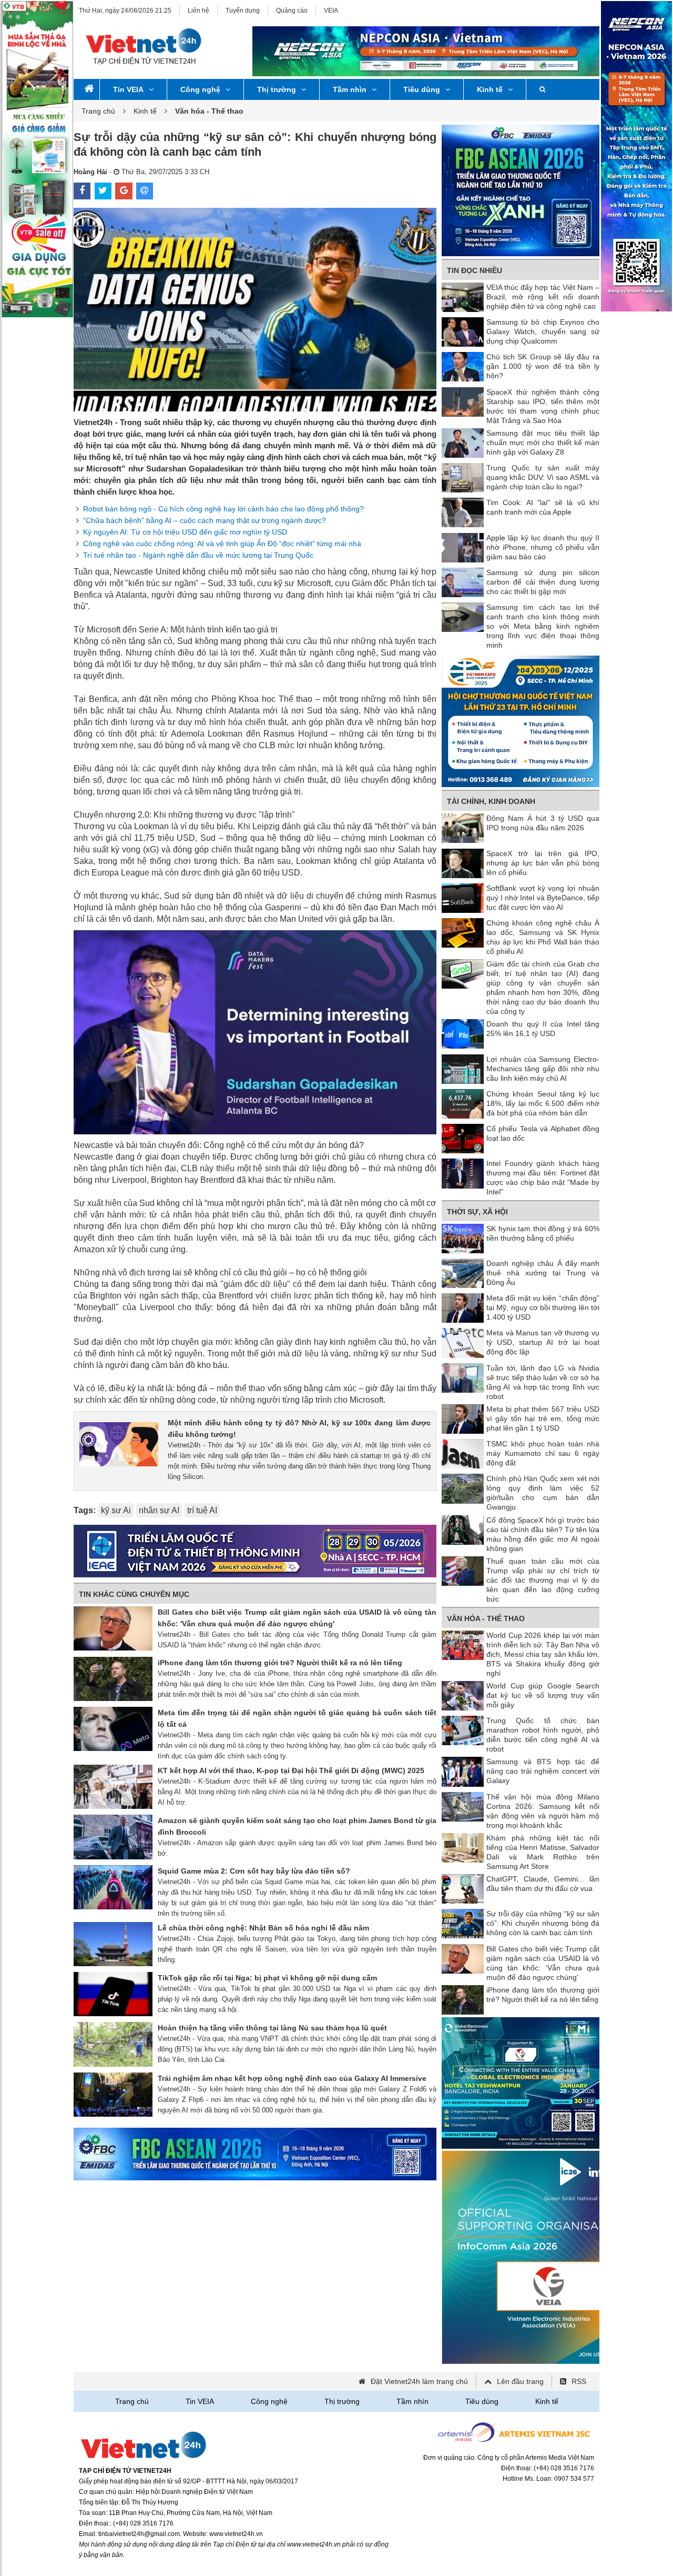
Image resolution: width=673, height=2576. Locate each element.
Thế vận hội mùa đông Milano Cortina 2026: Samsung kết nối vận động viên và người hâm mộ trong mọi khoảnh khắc (543, 1811)
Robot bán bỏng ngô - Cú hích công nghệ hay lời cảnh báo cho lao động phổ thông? (223, 509)
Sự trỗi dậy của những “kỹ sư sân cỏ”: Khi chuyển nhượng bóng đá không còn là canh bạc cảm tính (543, 1923)
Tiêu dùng (422, 89)
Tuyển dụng (243, 11)
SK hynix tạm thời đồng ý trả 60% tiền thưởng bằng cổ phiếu (543, 1233)
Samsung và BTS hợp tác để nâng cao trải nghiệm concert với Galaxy (543, 1771)
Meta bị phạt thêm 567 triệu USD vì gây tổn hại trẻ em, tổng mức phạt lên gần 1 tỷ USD (543, 1418)
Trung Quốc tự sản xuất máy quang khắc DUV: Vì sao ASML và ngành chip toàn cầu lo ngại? (543, 477)
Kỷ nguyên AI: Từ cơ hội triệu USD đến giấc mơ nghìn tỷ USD (185, 532)
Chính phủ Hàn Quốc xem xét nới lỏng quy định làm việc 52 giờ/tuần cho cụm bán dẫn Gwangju (543, 1493)
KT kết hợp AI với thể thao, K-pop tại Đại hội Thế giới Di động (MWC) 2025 (291, 1770)
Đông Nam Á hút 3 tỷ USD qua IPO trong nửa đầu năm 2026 (543, 823)
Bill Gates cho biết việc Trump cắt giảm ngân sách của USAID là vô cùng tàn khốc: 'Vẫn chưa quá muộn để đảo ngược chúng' (297, 1618)
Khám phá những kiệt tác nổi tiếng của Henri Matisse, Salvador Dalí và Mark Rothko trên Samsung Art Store (543, 1852)
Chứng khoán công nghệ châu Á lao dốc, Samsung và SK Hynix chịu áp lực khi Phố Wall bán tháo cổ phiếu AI (543, 937)
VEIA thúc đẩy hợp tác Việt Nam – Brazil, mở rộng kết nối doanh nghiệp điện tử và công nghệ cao (543, 297)
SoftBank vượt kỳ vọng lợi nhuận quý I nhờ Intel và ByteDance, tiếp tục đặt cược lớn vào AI (543, 898)
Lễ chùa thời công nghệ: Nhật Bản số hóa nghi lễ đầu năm (263, 1928)
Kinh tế (490, 89)
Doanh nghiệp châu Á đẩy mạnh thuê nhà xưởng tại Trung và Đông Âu (543, 1273)
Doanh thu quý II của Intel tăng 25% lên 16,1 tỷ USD (543, 1029)
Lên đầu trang (520, 2381)
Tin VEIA (128, 89)
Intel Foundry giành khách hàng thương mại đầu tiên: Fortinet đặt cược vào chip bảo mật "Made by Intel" (543, 1178)
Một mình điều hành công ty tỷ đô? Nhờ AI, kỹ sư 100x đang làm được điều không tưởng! (299, 1428)
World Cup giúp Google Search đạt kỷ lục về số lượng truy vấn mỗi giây (543, 1695)
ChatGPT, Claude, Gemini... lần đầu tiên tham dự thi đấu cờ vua (543, 1884)
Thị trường (277, 89)
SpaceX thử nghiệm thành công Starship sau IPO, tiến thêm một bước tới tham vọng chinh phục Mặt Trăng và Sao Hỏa (543, 406)
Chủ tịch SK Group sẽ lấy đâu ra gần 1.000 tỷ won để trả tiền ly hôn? (543, 366)
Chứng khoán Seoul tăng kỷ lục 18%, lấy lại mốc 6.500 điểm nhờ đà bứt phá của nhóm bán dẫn (543, 1103)
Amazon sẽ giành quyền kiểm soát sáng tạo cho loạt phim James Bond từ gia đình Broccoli (297, 1826)
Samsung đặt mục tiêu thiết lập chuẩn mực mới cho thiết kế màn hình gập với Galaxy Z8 (543, 442)
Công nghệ (200, 89)
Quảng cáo (292, 11)
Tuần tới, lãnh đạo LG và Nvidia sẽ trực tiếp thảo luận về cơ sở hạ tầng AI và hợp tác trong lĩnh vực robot (543, 1382)
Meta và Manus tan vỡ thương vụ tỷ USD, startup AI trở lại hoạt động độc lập (543, 1342)
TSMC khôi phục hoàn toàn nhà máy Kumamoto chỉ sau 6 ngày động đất (543, 1453)
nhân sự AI (159, 1510)
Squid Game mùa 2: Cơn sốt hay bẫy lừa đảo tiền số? (254, 1871)
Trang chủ (98, 111)
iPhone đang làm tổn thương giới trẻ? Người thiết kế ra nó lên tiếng (280, 1663)
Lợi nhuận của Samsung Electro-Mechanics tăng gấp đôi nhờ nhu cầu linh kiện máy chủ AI (543, 1069)
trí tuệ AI (202, 1510)
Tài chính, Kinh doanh (491, 801)
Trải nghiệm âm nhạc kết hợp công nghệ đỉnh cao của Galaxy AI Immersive (292, 2078)
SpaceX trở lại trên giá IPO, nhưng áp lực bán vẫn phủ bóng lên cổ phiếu (543, 863)
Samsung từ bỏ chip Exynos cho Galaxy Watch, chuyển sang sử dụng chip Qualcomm (543, 331)
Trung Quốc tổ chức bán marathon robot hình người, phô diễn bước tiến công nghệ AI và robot (543, 1735)
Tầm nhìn (350, 89)
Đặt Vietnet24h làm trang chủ (419, 2381)
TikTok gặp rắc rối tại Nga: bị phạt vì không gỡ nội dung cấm (267, 1978)
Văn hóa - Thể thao (486, 1618)
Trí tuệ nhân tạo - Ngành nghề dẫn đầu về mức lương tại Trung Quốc (198, 555)
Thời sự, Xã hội (477, 1212)
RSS (579, 2381)
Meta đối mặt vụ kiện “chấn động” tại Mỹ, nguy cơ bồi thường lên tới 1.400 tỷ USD (543, 1307)
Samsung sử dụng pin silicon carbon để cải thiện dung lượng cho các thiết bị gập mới (543, 582)
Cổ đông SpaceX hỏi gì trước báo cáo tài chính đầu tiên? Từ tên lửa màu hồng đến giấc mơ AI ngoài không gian (543, 1534)
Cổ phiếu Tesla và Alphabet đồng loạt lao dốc (543, 1133)
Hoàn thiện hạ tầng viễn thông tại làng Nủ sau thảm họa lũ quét (272, 2028)
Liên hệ (198, 11)
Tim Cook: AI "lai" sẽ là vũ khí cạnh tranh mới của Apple (543, 507)
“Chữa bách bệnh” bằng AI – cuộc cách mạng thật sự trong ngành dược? (205, 520)
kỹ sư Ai (116, 1510)
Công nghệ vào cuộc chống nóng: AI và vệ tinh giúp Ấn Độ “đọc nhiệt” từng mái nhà (222, 544)
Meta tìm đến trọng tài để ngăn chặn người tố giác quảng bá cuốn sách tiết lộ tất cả (297, 1718)
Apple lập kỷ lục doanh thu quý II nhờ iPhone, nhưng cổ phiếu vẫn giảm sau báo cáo (543, 547)
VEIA (331, 11)
